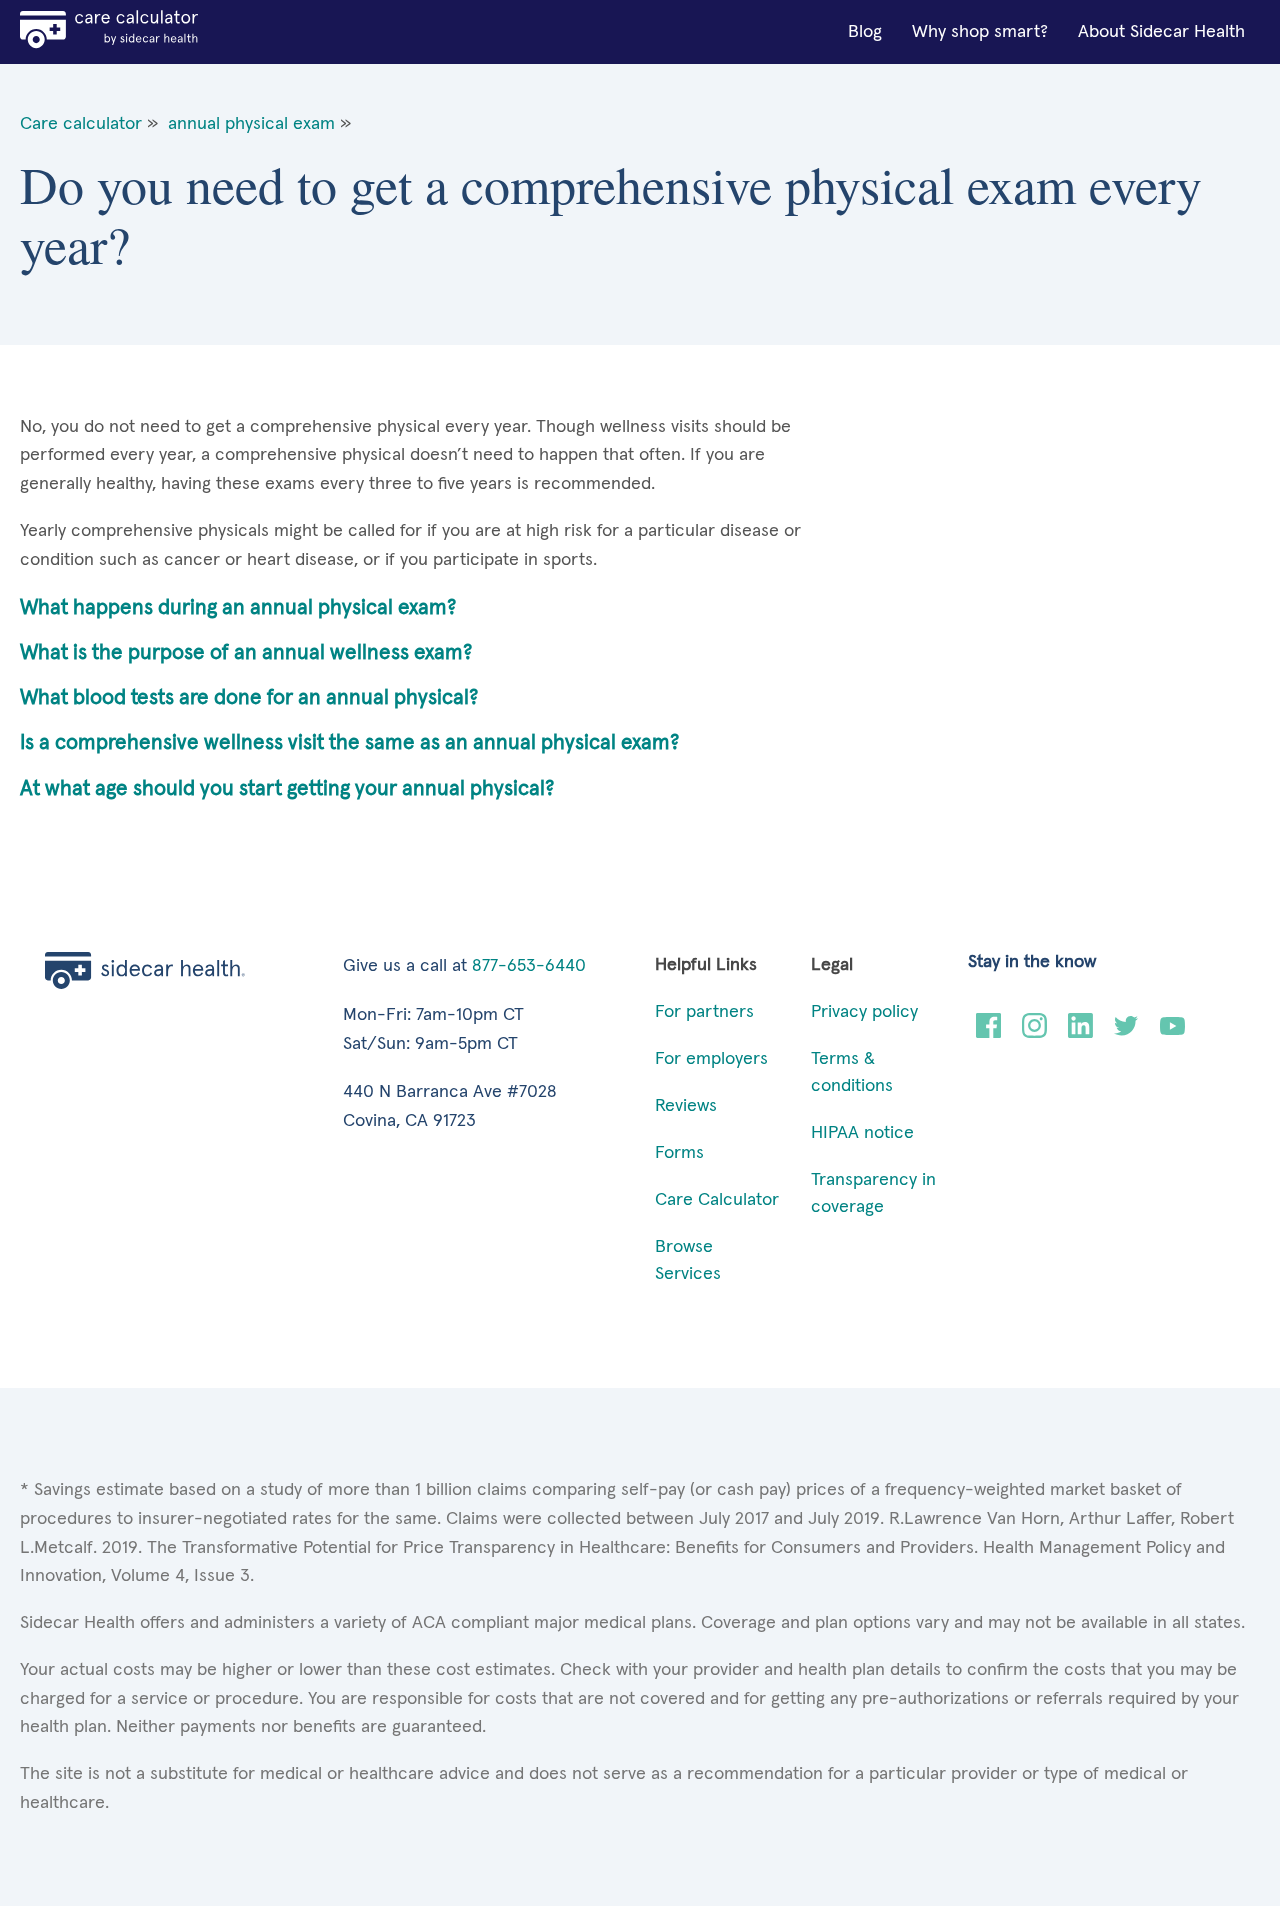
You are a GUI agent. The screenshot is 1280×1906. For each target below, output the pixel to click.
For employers (711, 1059)
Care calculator (81, 124)
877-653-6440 (529, 966)
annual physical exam (251, 124)
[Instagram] (1034, 1033)
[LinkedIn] (1080, 1033)
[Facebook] (988, 1033)
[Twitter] (1126, 1033)
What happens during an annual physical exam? (238, 607)
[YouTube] (1172, 1033)
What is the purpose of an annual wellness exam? (246, 652)
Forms (679, 1153)
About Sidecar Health (1161, 32)
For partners (704, 1012)
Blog (865, 32)
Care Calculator (717, 1200)
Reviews (686, 1106)
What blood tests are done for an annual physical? (249, 697)
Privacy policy (864, 1012)
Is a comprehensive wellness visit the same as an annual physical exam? (349, 742)
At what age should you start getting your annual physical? (287, 788)
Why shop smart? (980, 32)
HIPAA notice (862, 1133)
